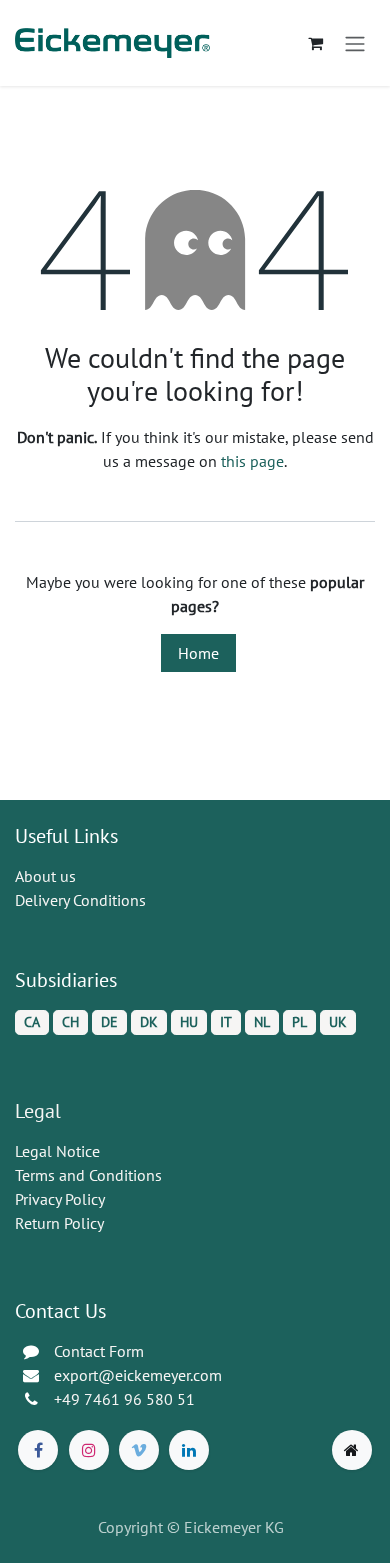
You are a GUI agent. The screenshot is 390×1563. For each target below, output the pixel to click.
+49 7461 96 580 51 (124, 1399)
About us (45, 876)
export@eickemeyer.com (138, 1375)
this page (252, 461)
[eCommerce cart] (315, 43)
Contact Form (99, 1351)
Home (198, 653)
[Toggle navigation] (355, 43)
